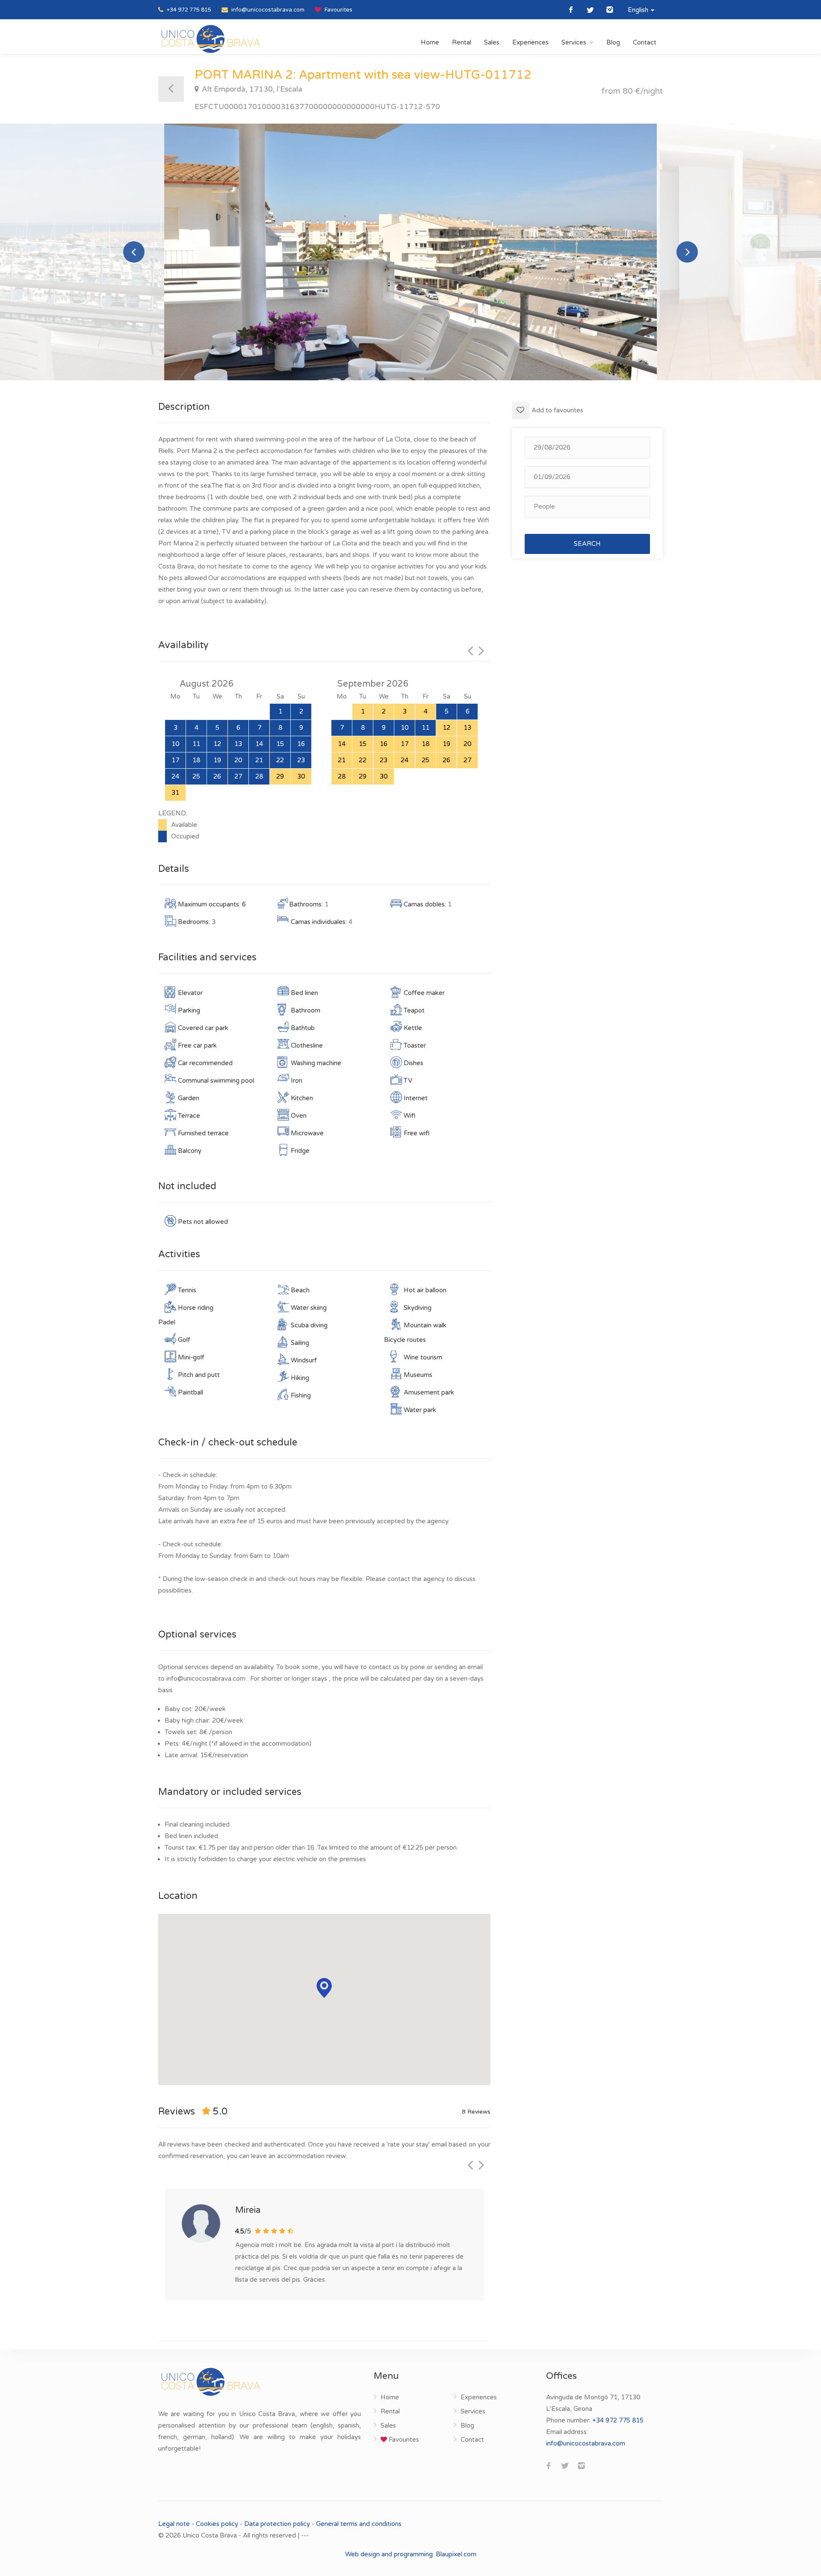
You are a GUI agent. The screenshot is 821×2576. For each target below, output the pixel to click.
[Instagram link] (610, 10)
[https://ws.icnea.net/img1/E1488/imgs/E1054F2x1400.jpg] (410, 252)
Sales (492, 42)
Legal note (175, 2524)
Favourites (338, 10)
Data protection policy (277, 2524)
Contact (645, 42)
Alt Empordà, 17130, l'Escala (251, 89)
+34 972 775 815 (188, 10)
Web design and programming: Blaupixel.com (411, 2554)
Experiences (530, 42)
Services (574, 42)
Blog (613, 42)
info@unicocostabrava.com (267, 10)
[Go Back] (171, 89)
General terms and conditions (359, 2524)
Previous (134, 252)
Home (430, 42)
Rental (462, 42)
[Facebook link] (571, 10)
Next (687, 252)
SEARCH (587, 544)
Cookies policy (217, 2524)
